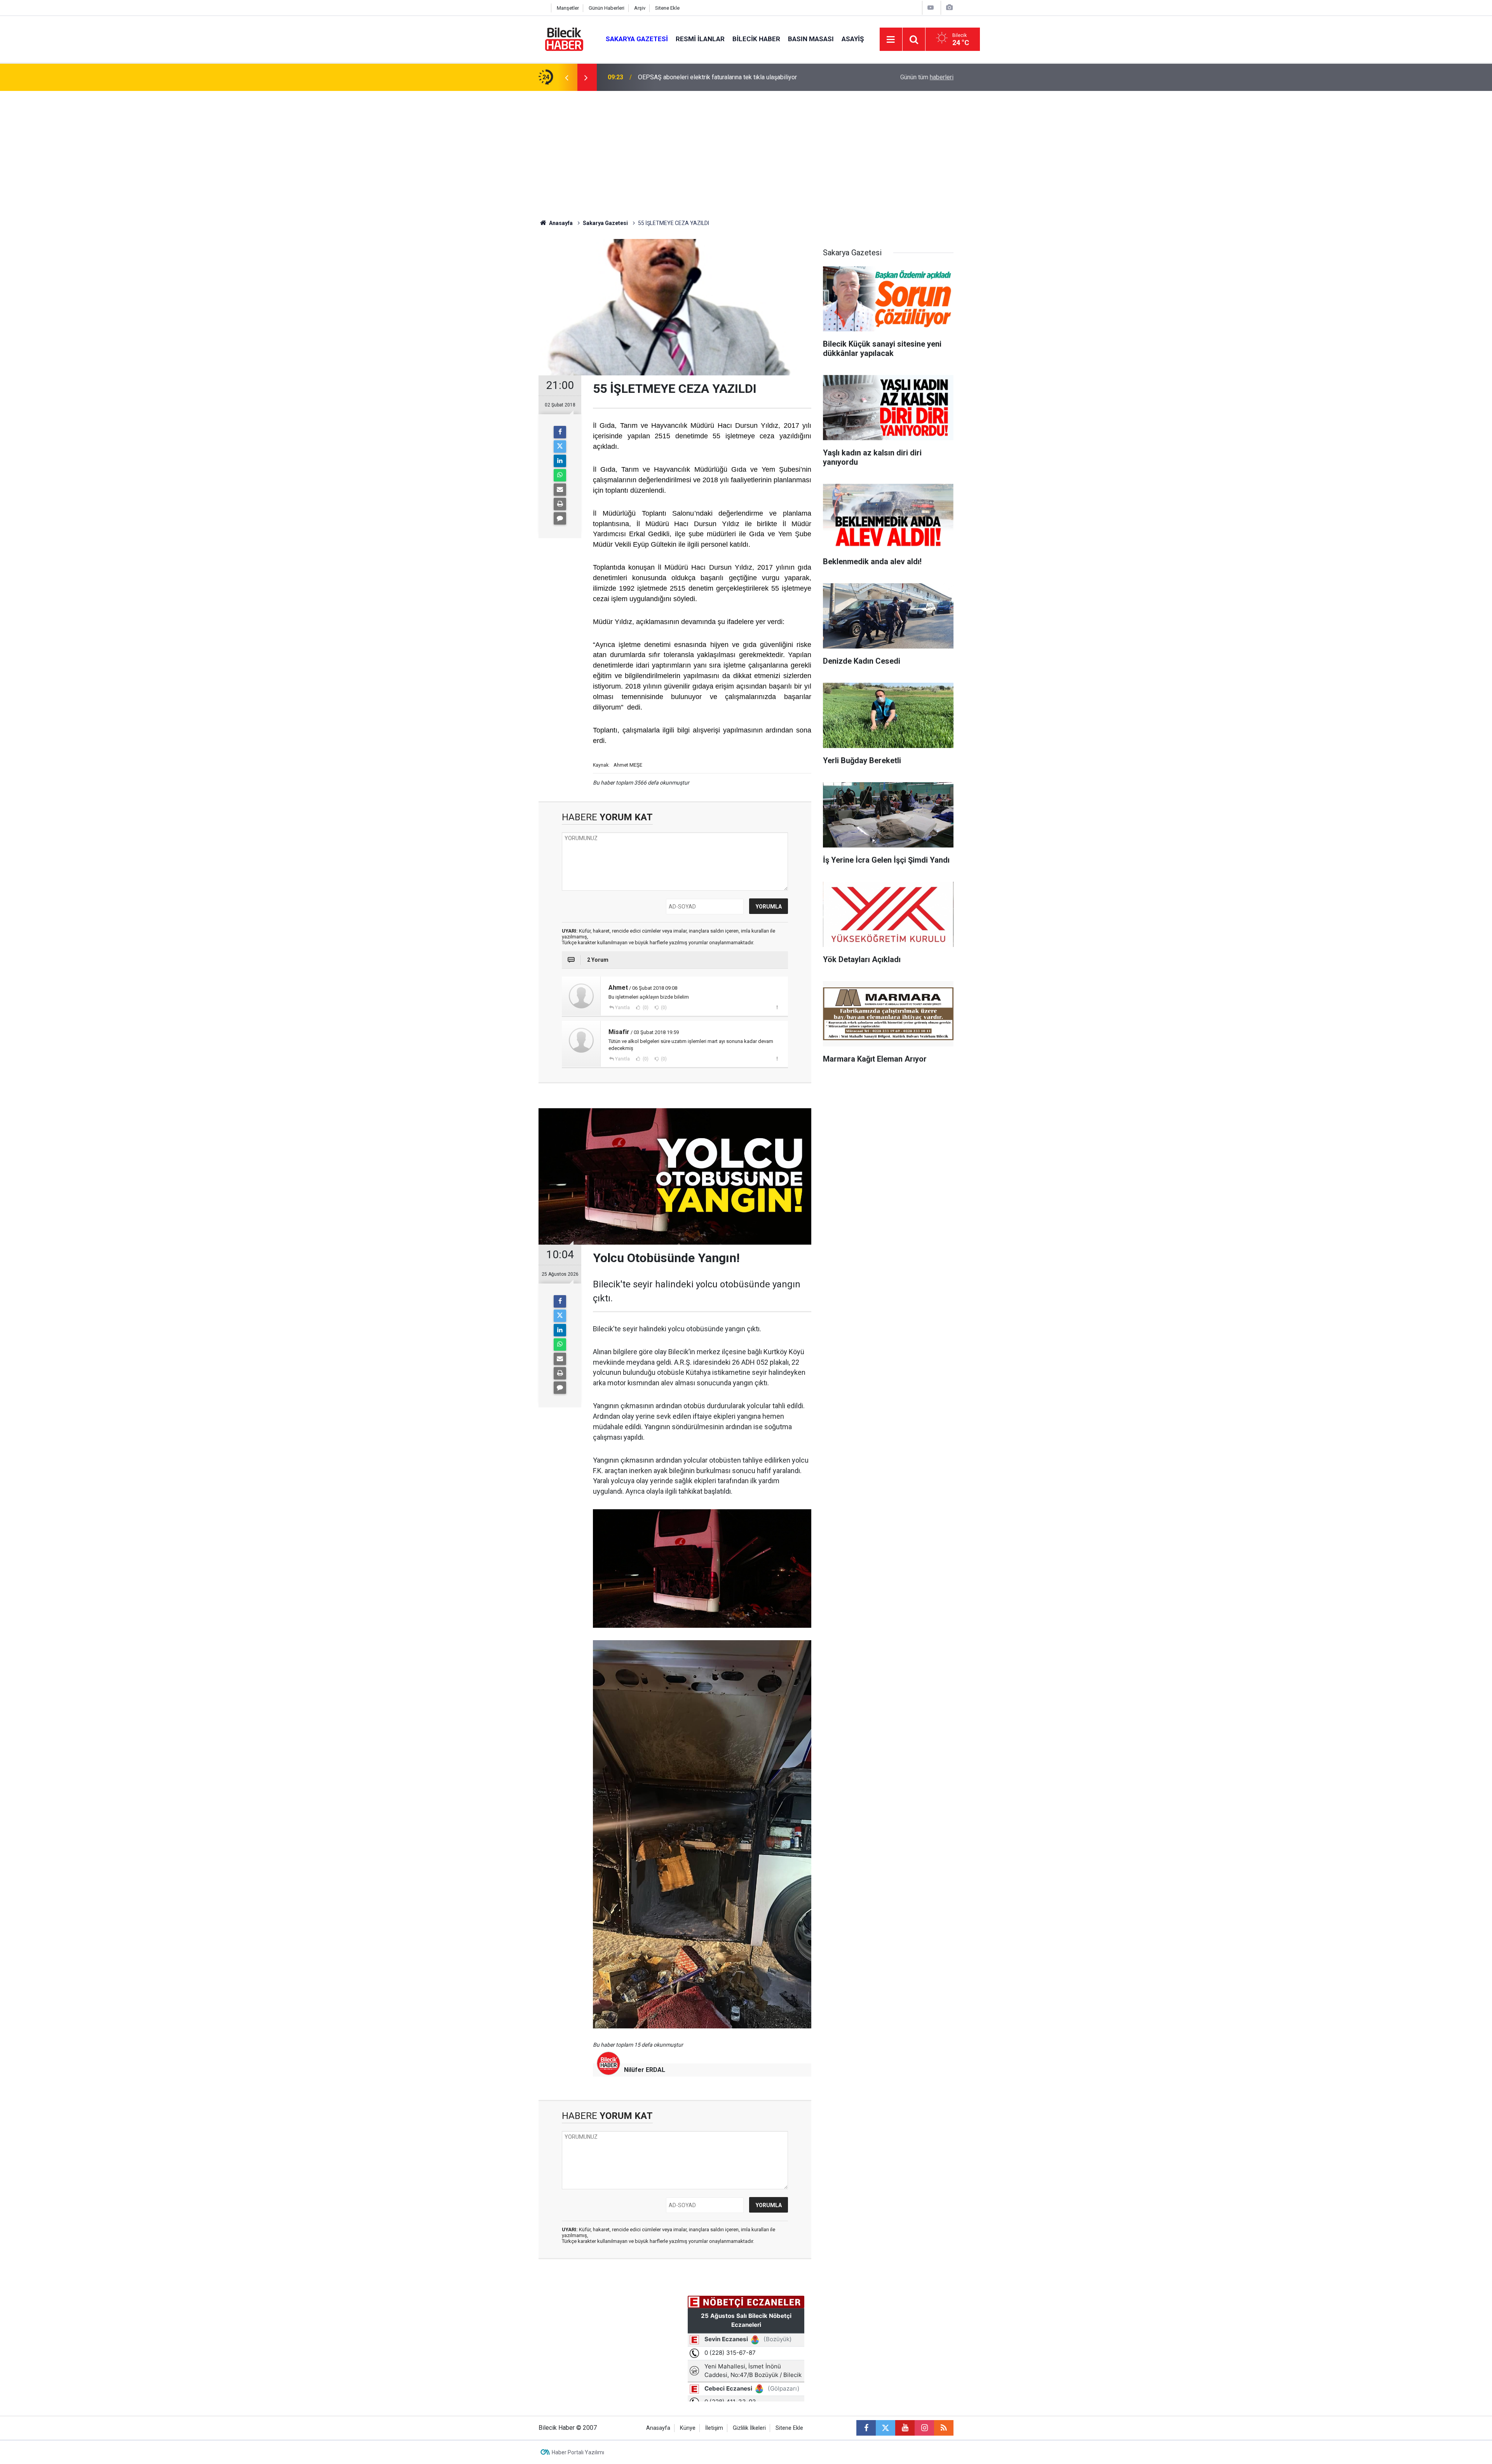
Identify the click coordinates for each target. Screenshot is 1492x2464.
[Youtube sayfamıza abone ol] (905, 2428)
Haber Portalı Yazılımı (578, 2452)
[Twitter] (560, 446)
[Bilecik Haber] (564, 39)
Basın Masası (811, 39)
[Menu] (891, 40)
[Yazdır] (560, 504)
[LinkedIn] (560, 461)
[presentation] (566, 77)
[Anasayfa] (543, 8)
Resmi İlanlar (700, 39)
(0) (645, 1008)
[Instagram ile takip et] (924, 2428)
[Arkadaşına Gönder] (560, 490)
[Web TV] (931, 8)
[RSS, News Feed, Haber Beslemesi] (944, 2428)
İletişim (714, 2428)
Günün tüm (927, 77)
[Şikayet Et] (777, 1007)
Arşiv (640, 8)
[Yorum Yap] (560, 518)
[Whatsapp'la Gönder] (560, 475)
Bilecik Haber (756, 39)
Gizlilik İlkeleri (749, 2428)
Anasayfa (560, 223)
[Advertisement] (746, 149)
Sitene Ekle (667, 8)
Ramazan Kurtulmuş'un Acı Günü (681, 77)
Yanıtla (622, 1008)
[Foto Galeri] (949, 8)
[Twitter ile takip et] (885, 2428)
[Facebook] (560, 432)
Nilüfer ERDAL (645, 2070)
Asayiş (853, 39)
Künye (688, 2428)
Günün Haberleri (607, 8)
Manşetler (568, 8)
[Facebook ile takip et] (866, 2428)
